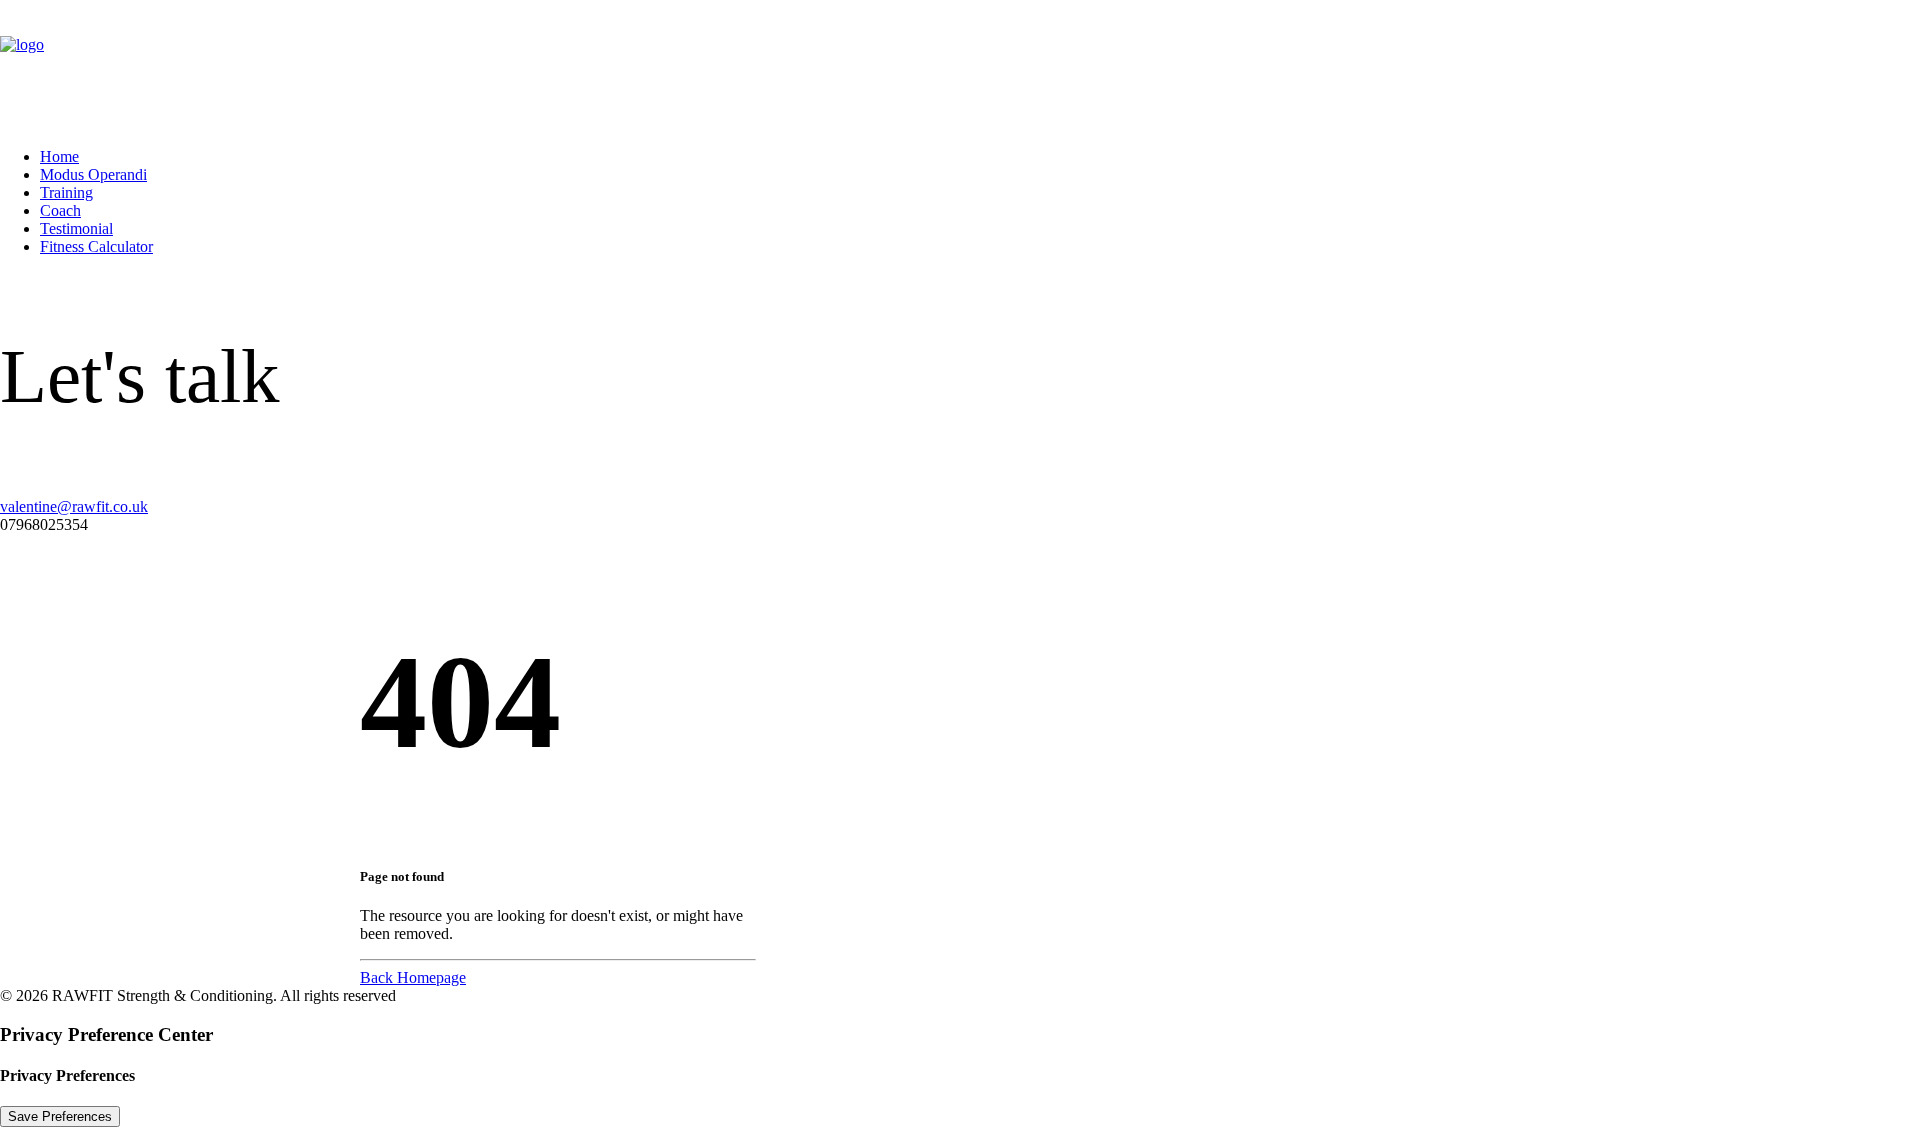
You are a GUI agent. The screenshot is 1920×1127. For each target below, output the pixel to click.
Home (59, 156)
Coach (60, 210)
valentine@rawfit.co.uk (74, 506)
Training (66, 192)
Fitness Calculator (96, 246)
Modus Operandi (93, 174)
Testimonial (76, 228)
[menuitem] (980, 157)
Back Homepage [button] (413, 977)
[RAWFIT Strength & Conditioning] (960, 66)
